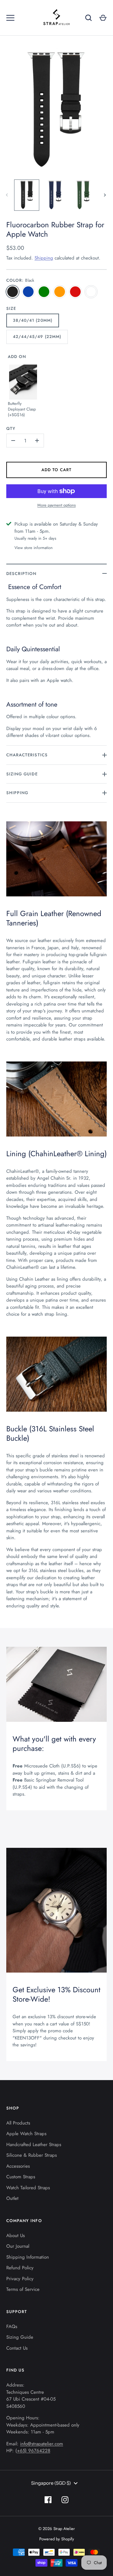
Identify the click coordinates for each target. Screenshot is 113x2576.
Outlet (12, 2198)
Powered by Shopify (57, 2539)
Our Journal (18, 2246)
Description (22, 574)
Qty (11, 428)
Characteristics (27, 755)
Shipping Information (28, 2257)
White (91, 292)
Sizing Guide (22, 774)
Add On (17, 357)
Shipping (44, 258)
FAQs (12, 2326)
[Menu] (10, 18)
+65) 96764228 (34, 2451)
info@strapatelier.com (42, 2444)
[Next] (105, 195)
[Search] (89, 18)
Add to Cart (57, 470)
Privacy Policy (20, 2279)
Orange (60, 292)
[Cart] (103, 18)
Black (13, 292)
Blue (28, 292)
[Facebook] (48, 2500)
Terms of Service (23, 2289)
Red (75, 292)
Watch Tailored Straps (28, 2188)
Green (44, 292)
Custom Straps (21, 2177)
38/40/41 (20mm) (33, 320)
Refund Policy (20, 2268)
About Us (16, 2236)
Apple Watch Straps (26, 2134)
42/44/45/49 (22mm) (37, 337)
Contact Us (17, 2348)
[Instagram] (65, 2500)
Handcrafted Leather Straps (34, 2145)
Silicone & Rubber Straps (32, 2155)
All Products (18, 2123)
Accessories (18, 2166)
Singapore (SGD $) (51, 2483)
